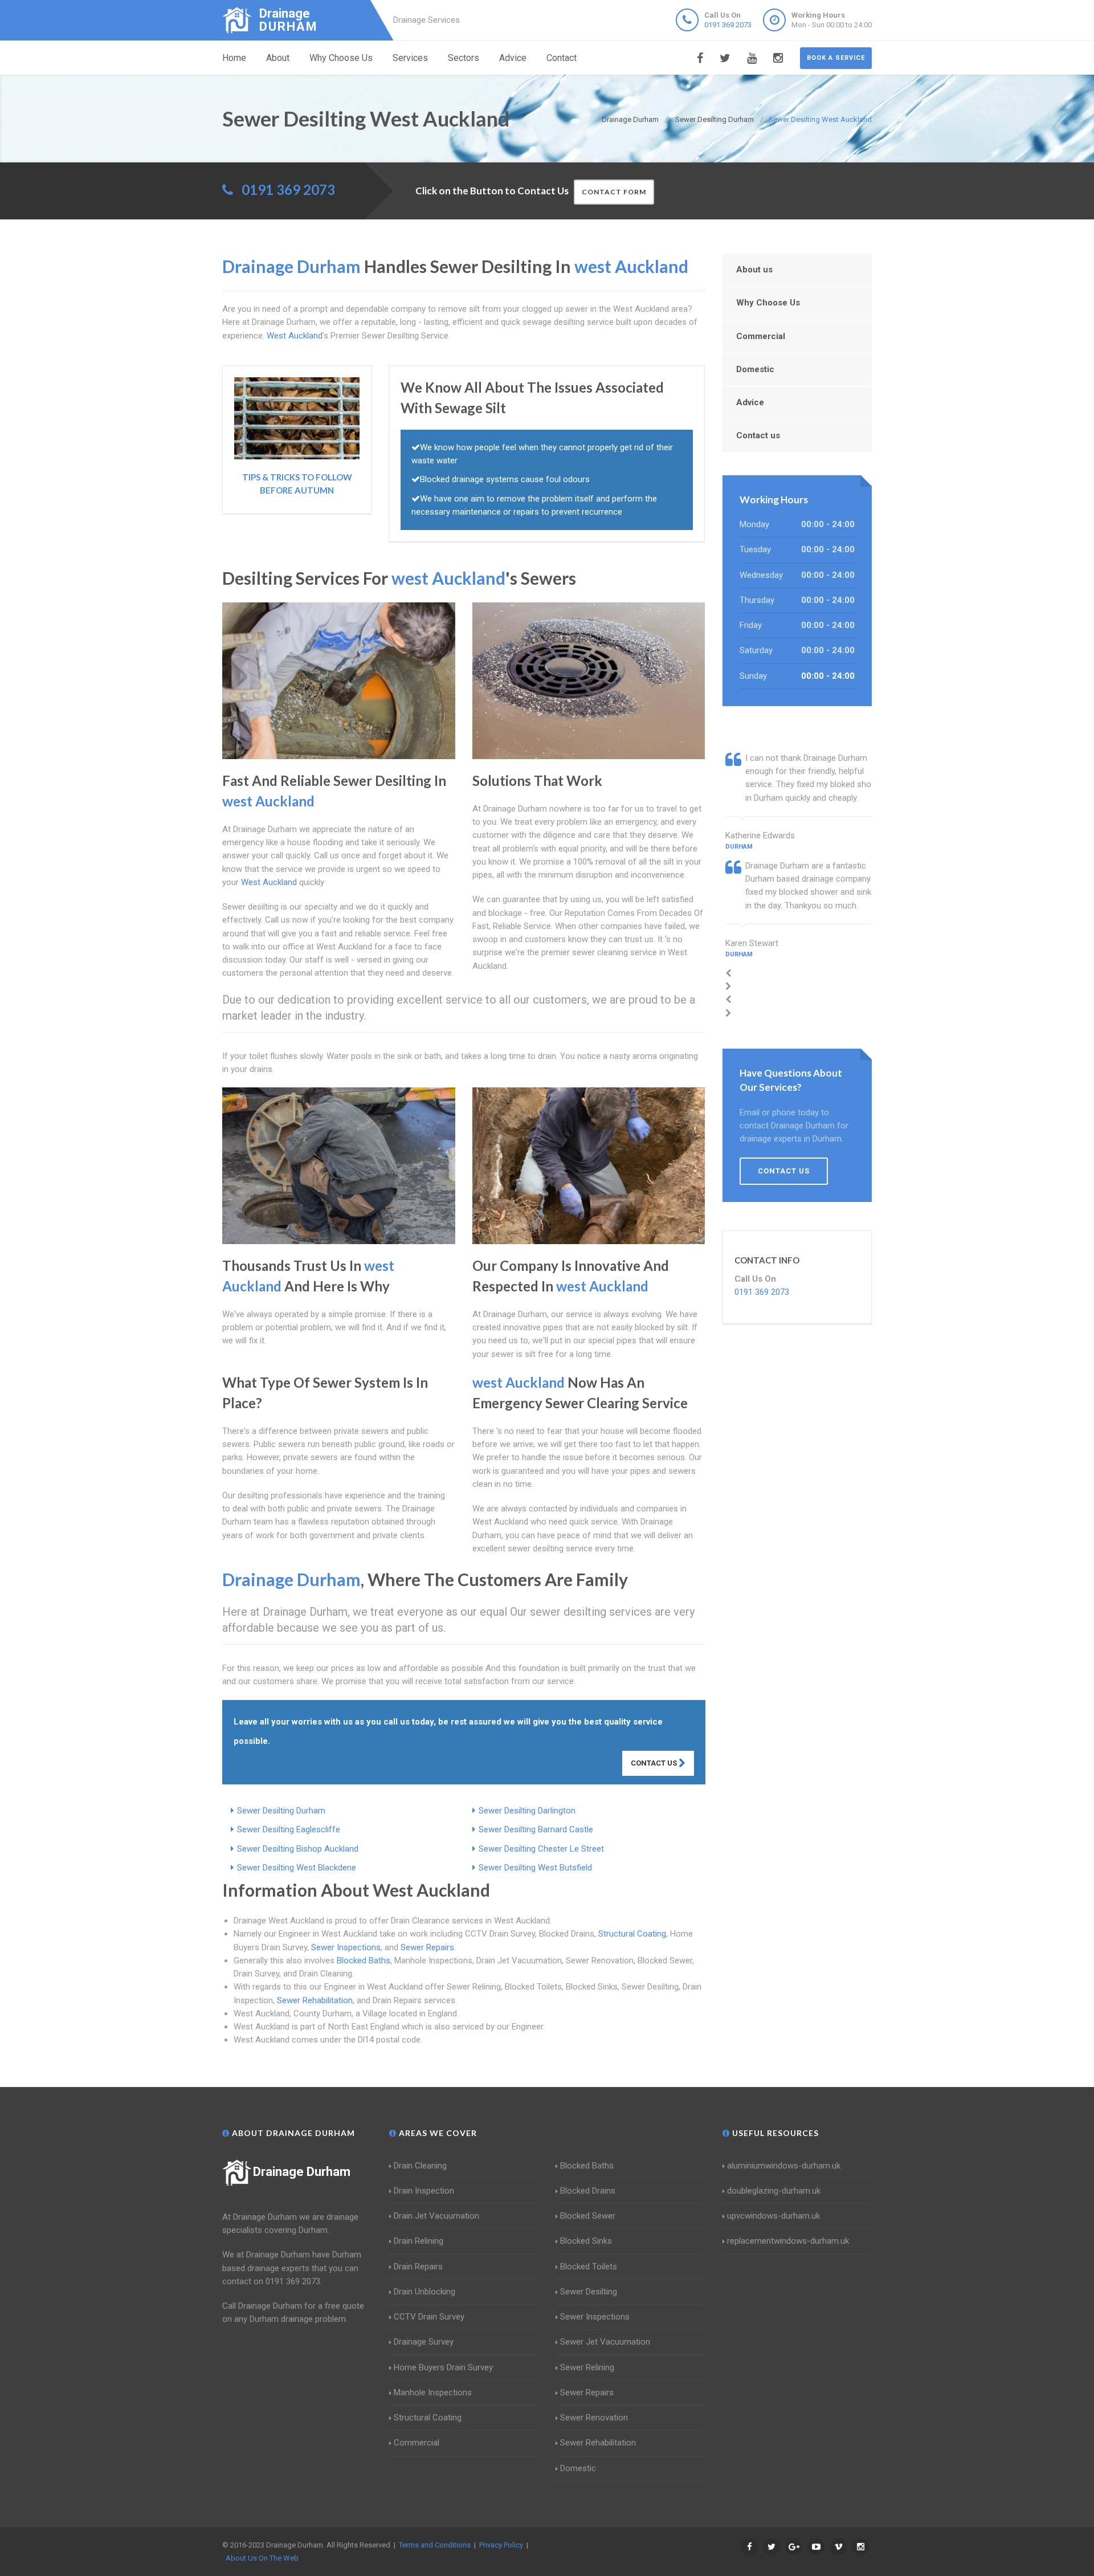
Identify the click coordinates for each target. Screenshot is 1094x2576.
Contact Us (655, 1763)
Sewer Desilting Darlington (527, 1811)
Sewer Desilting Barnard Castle (536, 1829)
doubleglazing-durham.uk (774, 2191)
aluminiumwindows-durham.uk (784, 2166)
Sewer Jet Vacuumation (605, 2342)
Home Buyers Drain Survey (443, 2367)
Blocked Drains (588, 2191)
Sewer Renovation (594, 2418)
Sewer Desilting (589, 2292)
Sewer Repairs (427, 1947)
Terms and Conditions (435, 2545)
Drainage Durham (302, 2172)
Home (234, 58)
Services (410, 58)
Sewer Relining (587, 2367)
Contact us (758, 435)
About (278, 58)
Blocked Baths (364, 1960)
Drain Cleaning (420, 2166)
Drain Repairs (418, 2267)
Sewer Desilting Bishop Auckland (298, 1849)
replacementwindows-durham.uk (788, 2241)
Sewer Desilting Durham (281, 1811)
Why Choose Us (341, 58)
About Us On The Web (262, 2558)
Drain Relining (419, 2241)
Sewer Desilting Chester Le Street (541, 1849)
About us (754, 270)
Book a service (836, 58)
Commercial (761, 336)
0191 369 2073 (728, 25)
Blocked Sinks (586, 2241)
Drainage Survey (424, 2342)
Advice (513, 58)
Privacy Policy (501, 2545)
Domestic (755, 369)
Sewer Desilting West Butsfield (535, 1868)
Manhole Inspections (433, 2392)
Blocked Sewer (588, 2216)
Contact (562, 58)
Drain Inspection (424, 2191)
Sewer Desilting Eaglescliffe (289, 1829)
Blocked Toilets (589, 2267)
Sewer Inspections (346, 1947)
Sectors (464, 58)
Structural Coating (632, 1934)
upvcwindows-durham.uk (773, 2216)
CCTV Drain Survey (429, 2317)
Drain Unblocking (424, 2292)
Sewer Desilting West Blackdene (297, 1868)
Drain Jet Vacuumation (436, 2216)
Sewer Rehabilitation (315, 2000)
